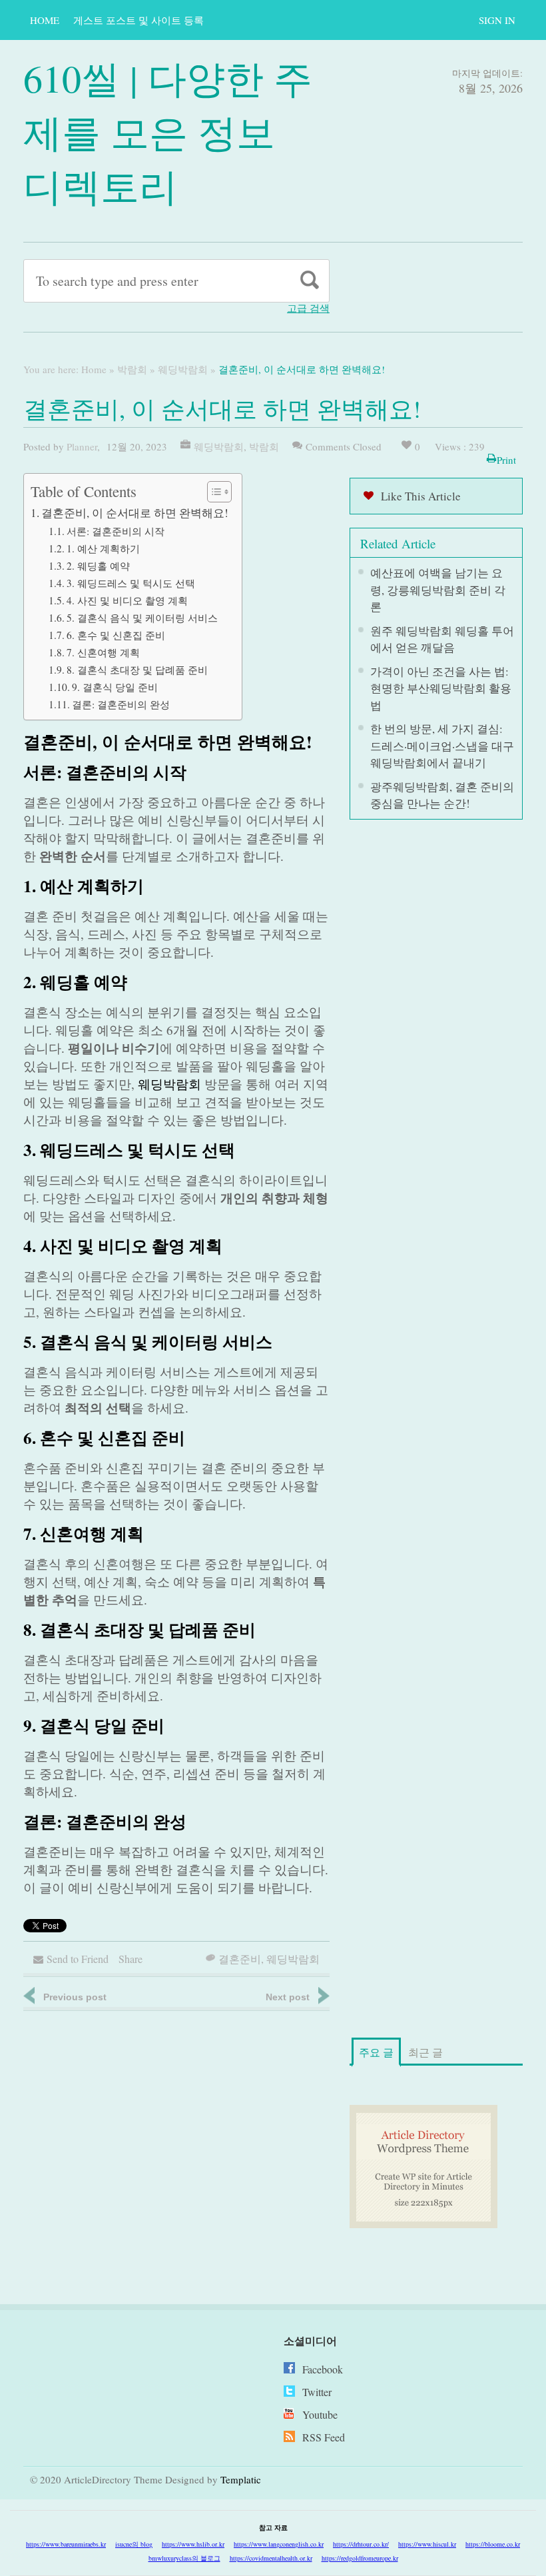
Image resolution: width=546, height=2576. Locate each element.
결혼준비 (240, 1959)
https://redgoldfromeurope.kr (360, 2558)
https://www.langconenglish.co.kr (279, 2544)
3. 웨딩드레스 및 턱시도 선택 (131, 583)
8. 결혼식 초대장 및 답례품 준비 (137, 670)
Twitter (317, 2392)
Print (506, 460)
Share (131, 1959)
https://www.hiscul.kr (427, 2544)
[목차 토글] (213, 492)
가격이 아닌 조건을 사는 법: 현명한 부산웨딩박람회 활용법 (441, 688)
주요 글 (376, 2052)
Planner (82, 446)
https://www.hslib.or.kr (193, 2544)
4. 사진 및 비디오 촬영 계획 (127, 600)
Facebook (323, 2369)
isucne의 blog (134, 2544)
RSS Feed (324, 2437)
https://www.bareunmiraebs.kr (66, 2544)
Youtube (320, 2414)
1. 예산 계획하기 (103, 548)
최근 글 (425, 2052)
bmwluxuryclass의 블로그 (184, 2558)
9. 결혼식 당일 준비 (115, 687)
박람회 (132, 369)
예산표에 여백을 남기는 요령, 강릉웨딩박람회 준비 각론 (438, 590)
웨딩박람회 (183, 369)
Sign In (497, 20)
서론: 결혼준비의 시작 (116, 531)
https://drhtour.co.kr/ (361, 2544)
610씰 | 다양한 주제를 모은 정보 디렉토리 (168, 132)
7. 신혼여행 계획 (103, 652)
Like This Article (421, 496)
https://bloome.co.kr (493, 2544)
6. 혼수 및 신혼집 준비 (116, 635)
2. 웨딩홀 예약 (98, 566)
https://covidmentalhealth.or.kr (271, 2558)
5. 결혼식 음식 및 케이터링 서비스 (142, 618)
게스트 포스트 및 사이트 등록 (138, 20)
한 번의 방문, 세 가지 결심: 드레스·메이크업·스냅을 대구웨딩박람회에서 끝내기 (442, 746)
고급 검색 (308, 308)
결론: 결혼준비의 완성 (121, 704)
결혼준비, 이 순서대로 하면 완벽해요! (135, 513)
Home (45, 20)
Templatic (241, 2479)
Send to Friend (78, 1959)
